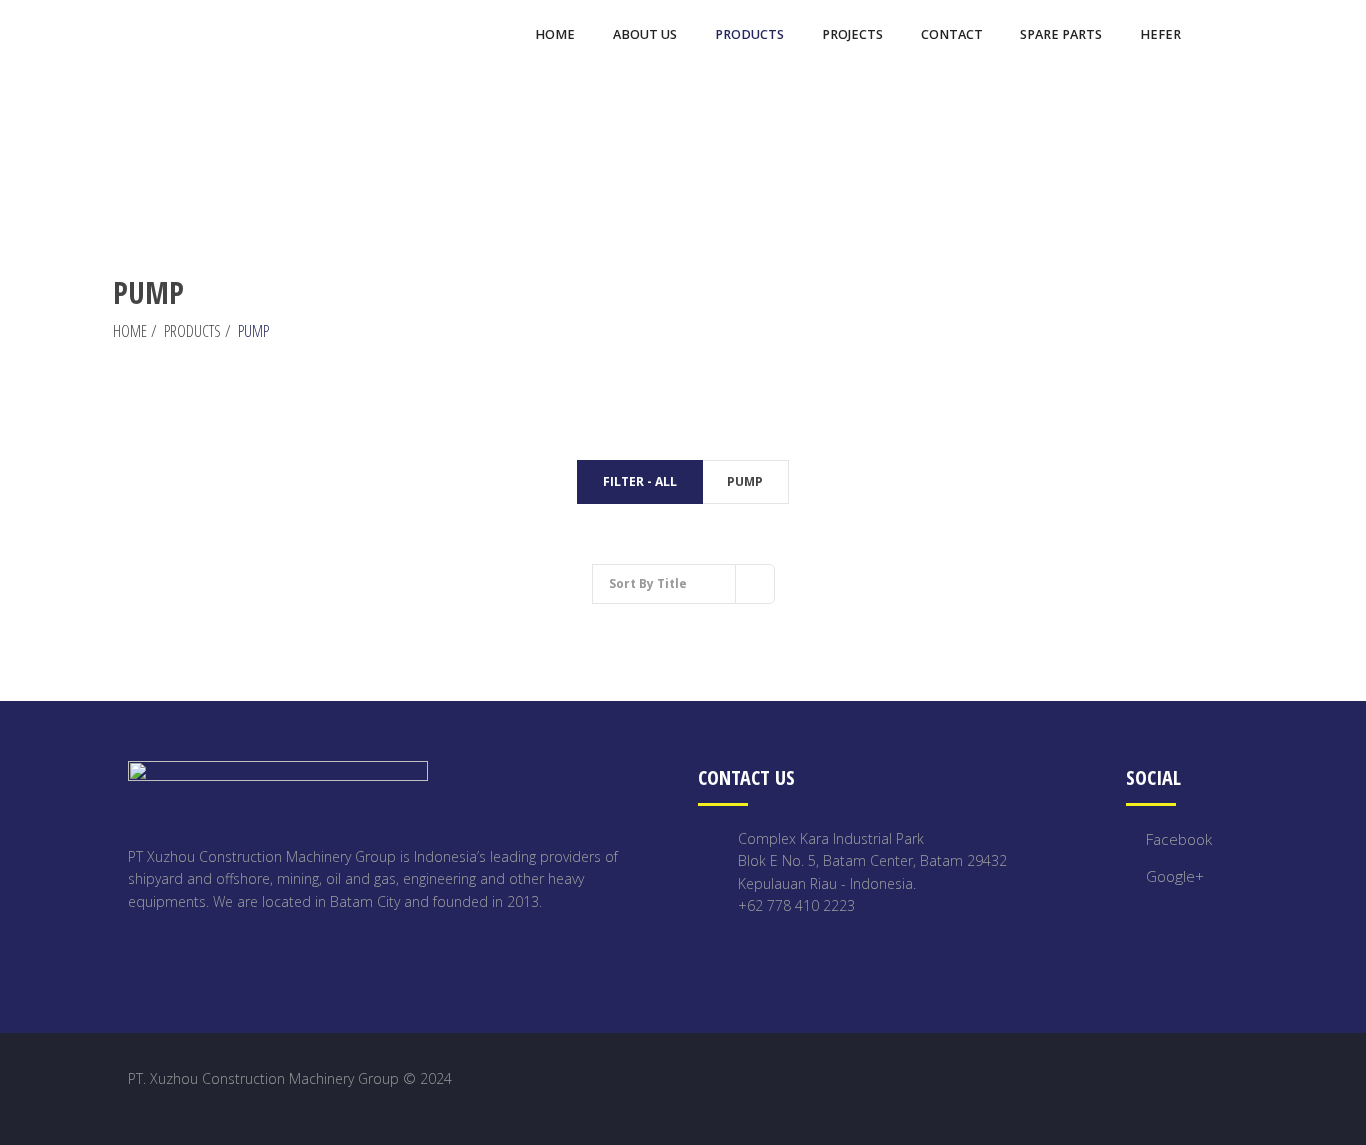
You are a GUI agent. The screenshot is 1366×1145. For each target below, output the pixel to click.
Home (130, 331)
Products (192, 331)
